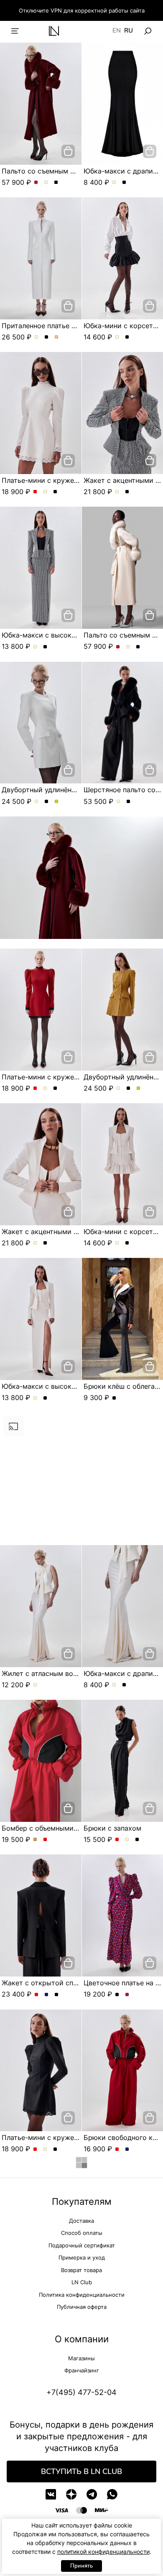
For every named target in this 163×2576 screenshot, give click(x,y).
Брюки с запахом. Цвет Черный (137, 1840)
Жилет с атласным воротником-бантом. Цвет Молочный (35, 1685)
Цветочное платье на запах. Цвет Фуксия (127, 2127)
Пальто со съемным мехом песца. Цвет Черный (56, 183)
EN (117, 31)
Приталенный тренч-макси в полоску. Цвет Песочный (47, 2436)
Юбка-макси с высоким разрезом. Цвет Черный (45, 647)
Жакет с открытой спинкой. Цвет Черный (57, 2127)
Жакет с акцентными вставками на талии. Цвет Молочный (117, 492)
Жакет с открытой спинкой (47, 2115)
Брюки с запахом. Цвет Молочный (127, 1840)
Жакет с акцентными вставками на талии (71, 1232)
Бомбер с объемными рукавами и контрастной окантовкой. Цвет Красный (45, 1840)
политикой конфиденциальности (103, 2552)
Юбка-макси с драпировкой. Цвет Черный (124, 183)
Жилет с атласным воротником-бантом (67, 1673)
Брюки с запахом (112, 1828)
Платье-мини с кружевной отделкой (62, 480)
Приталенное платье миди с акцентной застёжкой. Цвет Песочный (57, 337)
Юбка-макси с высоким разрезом (58, 635)
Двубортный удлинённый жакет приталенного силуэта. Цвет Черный (47, 802)
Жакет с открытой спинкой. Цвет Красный (37, 2127)
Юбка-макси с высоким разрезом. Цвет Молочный (35, 647)
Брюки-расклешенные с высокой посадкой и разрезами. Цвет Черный (117, 2436)
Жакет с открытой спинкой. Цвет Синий (47, 2127)
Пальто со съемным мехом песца (57, 171)
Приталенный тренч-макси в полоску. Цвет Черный (37, 2436)
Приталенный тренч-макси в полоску (64, 2425)
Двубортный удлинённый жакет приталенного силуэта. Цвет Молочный (37, 802)
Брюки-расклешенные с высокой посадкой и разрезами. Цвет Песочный (127, 2436)
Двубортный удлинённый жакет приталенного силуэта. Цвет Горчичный (57, 802)
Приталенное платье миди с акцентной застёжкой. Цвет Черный (47, 337)
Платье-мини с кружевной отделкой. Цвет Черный (55, 492)
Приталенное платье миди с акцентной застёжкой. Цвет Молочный (37, 337)
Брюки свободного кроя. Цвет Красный (117, 2282)
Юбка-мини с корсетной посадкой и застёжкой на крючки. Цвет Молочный (117, 337)
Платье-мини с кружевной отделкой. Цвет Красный (35, 492)
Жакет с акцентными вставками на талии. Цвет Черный (127, 492)
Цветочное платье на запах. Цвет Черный (117, 2127)
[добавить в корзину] (68, 151)
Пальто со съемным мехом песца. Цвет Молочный (46, 183)
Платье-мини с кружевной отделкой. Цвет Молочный (45, 492)
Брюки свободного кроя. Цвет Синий (127, 2282)
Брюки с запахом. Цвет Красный (117, 1840)
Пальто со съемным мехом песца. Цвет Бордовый (36, 183)
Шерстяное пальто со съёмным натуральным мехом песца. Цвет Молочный (118, 802)
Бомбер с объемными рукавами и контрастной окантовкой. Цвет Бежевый (35, 1840)
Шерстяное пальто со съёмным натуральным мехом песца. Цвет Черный (129, 802)
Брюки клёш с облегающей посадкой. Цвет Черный (114, 1398)
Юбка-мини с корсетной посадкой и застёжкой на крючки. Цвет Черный (127, 337)
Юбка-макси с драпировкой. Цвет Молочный (114, 183)
